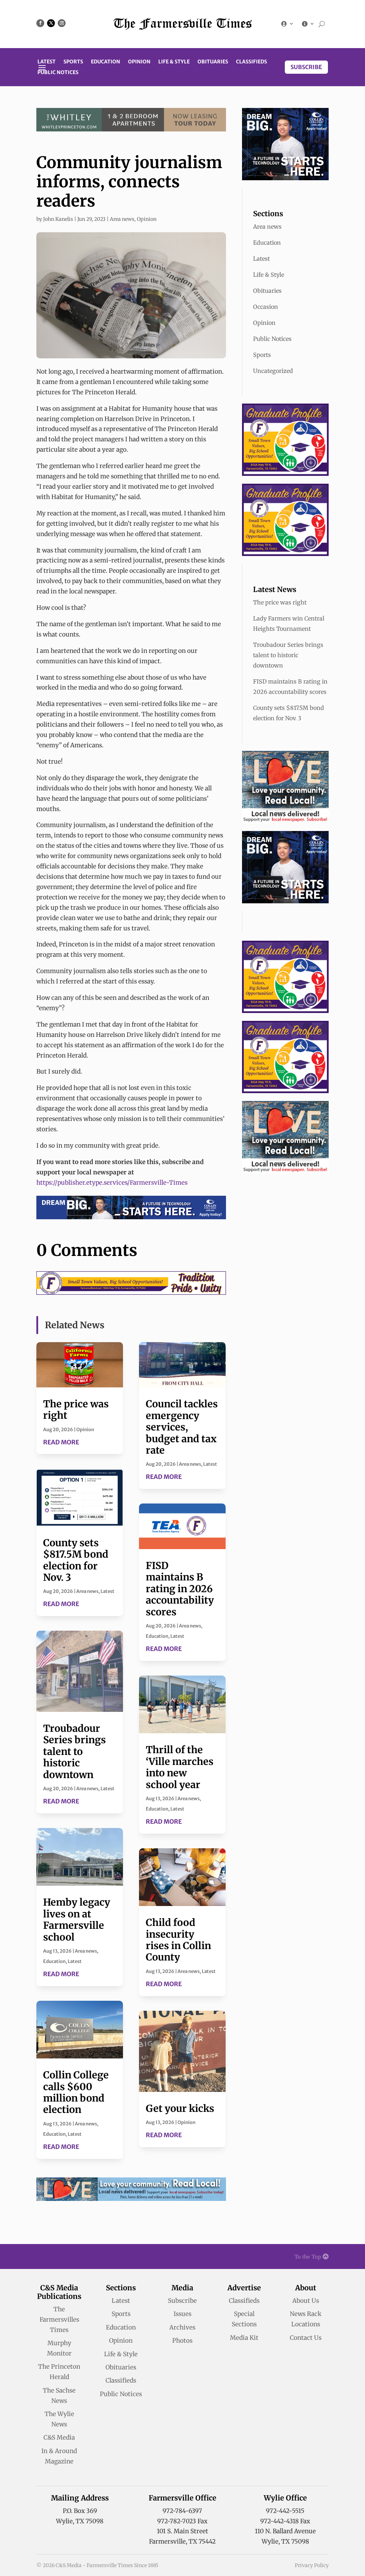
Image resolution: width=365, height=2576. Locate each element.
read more (61, 1442)
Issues (182, 2314)
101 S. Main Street (182, 2531)
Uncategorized (273, 371)
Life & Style (174, 62)
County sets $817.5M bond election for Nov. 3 (76, 1560)
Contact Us (306, 2338)
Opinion (139, 62)
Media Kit (244, 2338)
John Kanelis (58, 219)
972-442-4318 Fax (285, 2521)
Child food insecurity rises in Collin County (178, 1940)
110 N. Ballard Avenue (285, 2531)
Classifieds (251, 62)
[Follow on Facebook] (40, 23)
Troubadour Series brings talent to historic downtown (74, 1751)
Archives (182, 2327)
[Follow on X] (51, 23)
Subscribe (306, 67)
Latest (47, 62)
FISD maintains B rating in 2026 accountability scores (180, 1589)
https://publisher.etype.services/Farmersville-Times (112, 1183)
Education (106, 62)
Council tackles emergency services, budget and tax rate (182, 1427)
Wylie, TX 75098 (80, 2521)
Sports (73, 62)
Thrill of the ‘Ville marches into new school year (180, 1767)
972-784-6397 (182, 2511)
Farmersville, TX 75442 (182, 2541)
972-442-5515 (285, 2511)
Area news (122, 219)
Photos (182, 2341)
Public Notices (58, 73)
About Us (306, 2301)
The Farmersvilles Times (59, 2320)
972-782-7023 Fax (182, 2521)
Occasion (266, 307)
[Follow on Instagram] (62, 23)
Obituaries (213, 62)
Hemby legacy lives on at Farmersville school (77, 1919)
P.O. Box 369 (80, 2511)
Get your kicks (180, 2108)
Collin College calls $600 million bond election (76, 2092)
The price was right (76, 1409)
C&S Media (59, 2437)
